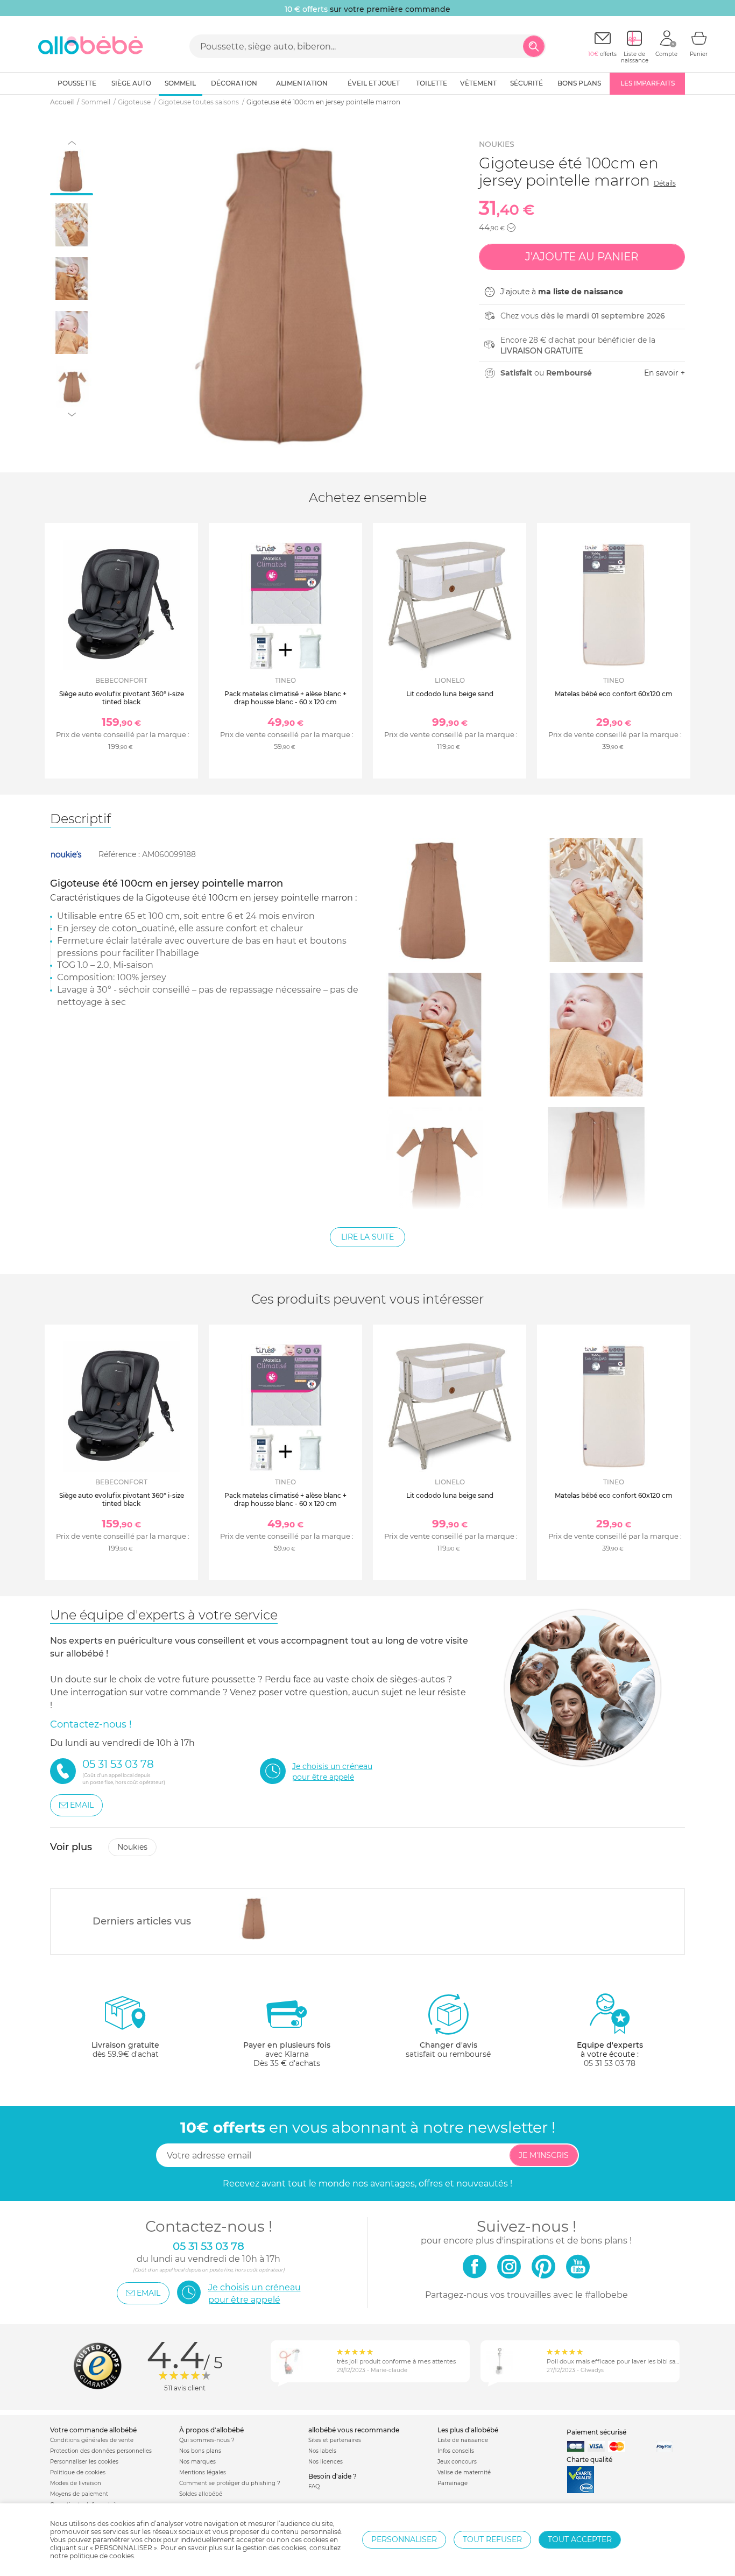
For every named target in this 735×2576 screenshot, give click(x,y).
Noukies (497, 144)
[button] (511, 228)
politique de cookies (102, 2556)
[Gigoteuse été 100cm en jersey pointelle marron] (254, 1919)
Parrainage (453, 2483)
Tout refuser (492, 2539)
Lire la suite (367, 1237)
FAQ (314, 2486)
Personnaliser (404, 2539)
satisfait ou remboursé (448, 2050)
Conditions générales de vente (92, 2440)
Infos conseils (456, 2451)
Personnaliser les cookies (84, 2462)
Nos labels (322, 2451)
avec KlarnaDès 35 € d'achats (287, 2054)
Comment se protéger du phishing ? (230, 2483)
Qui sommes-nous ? (207, 2440)
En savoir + (665, 373)
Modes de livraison (76, 2483)
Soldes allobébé (201, 2494)
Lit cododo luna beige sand (450, 694)
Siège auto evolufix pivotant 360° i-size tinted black (122, 698)
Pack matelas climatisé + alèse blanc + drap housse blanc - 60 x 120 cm (285, 698)
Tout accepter (580, 2539)
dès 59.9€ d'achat (125, 2050)
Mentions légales (203, 2472)
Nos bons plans (200, 2451)
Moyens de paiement (79, 2494)
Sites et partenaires (335, 2440)
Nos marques (197, 2462)
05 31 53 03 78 (610, 2063)
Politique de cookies (78, 2472)
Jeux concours (457, 2462)
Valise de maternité (464, 2472)
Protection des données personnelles (101, 2451)
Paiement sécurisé (596, 2432)
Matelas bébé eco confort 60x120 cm (614, 694)
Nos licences (326, 2462)
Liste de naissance (463, 2440)
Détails (665, 183)
